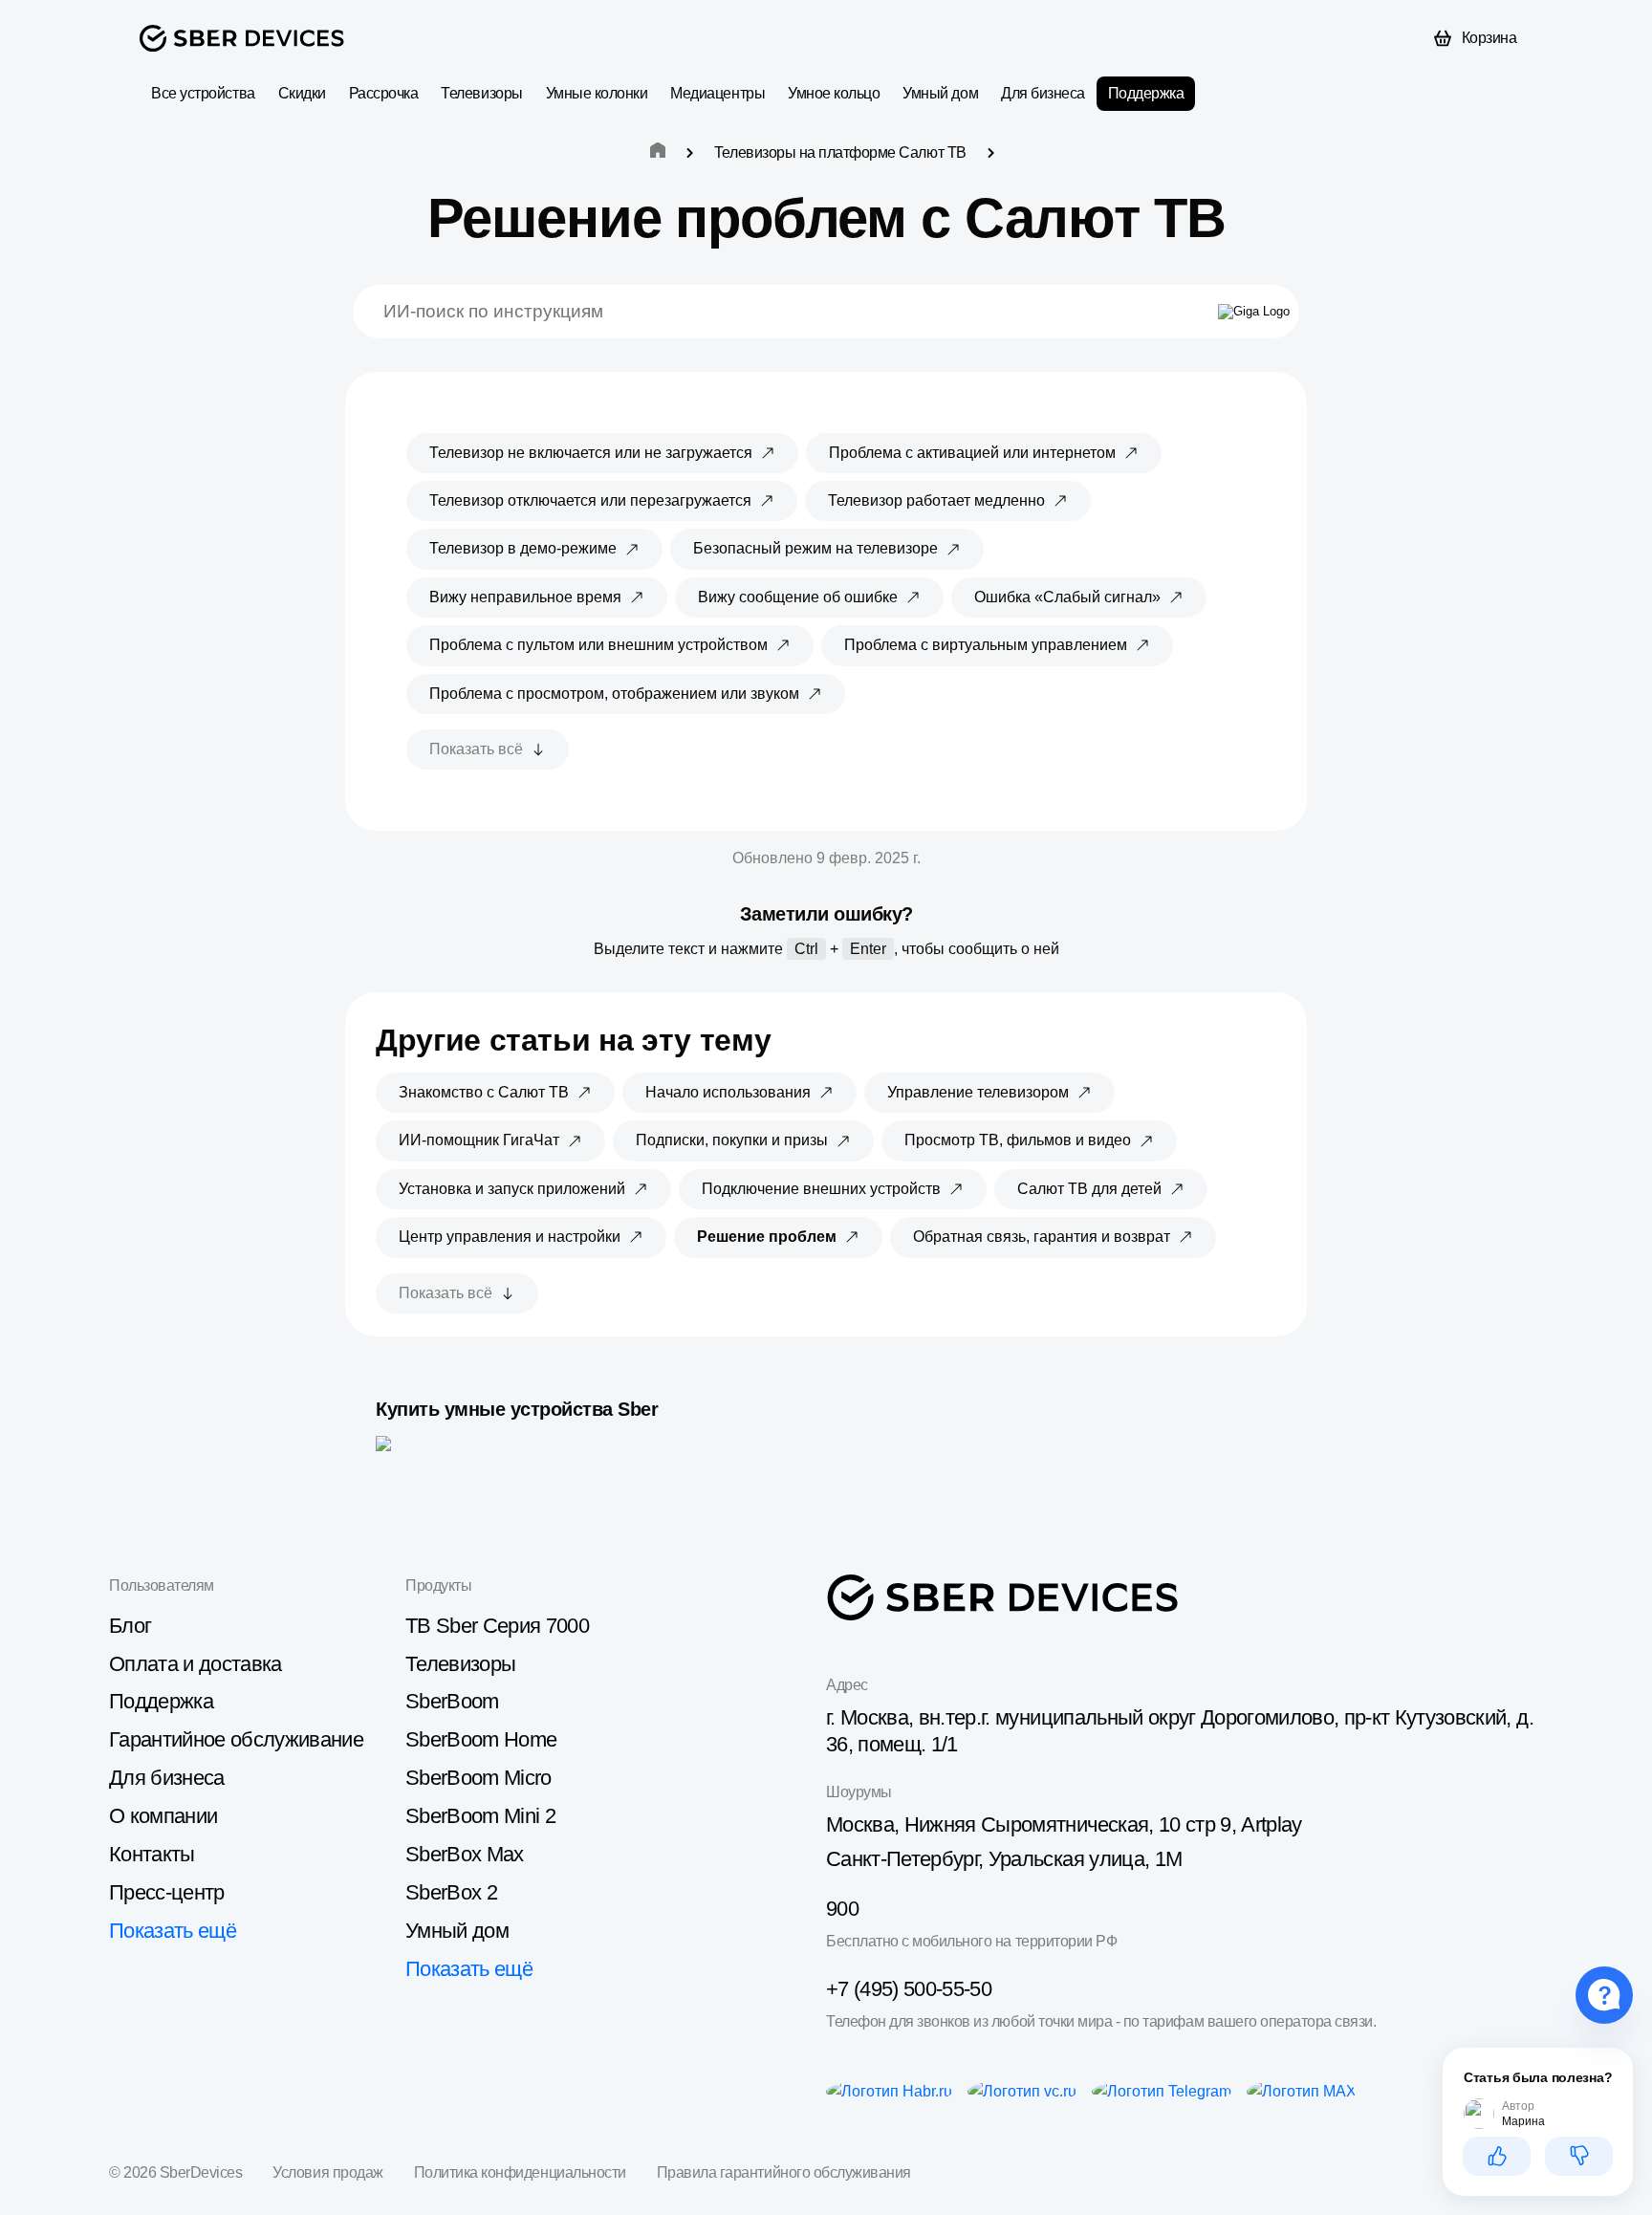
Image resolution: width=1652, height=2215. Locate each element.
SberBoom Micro (478, 1778)
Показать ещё (173, 1931)
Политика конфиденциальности (520, 2172)
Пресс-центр (167, 1892)
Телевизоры (481, 93)
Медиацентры (717, 93)
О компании (163, 1816)
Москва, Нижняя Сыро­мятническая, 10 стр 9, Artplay (1064, 1824)
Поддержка (1146, 93)
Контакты (152, 1854)
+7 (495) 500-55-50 (909, 1989)
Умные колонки (597, 93)
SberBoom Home (481, 1739)
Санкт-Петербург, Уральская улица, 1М (1004, 1859)
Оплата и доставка (196, 1664)
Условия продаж (327, 2172)
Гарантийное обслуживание (236, 1739)
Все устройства (203, 93)
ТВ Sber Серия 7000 (497, 1626)
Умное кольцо (834, 93)
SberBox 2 (451, 1892)
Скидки (302, 93)
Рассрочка (384, 93)
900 (842, 1909)
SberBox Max (465, 1854)
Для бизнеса (1043, 93)
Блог (130, 1626)
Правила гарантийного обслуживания (784, 2172)
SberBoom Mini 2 (480, 1816)
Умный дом (940, 93)
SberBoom (452, 1701)
